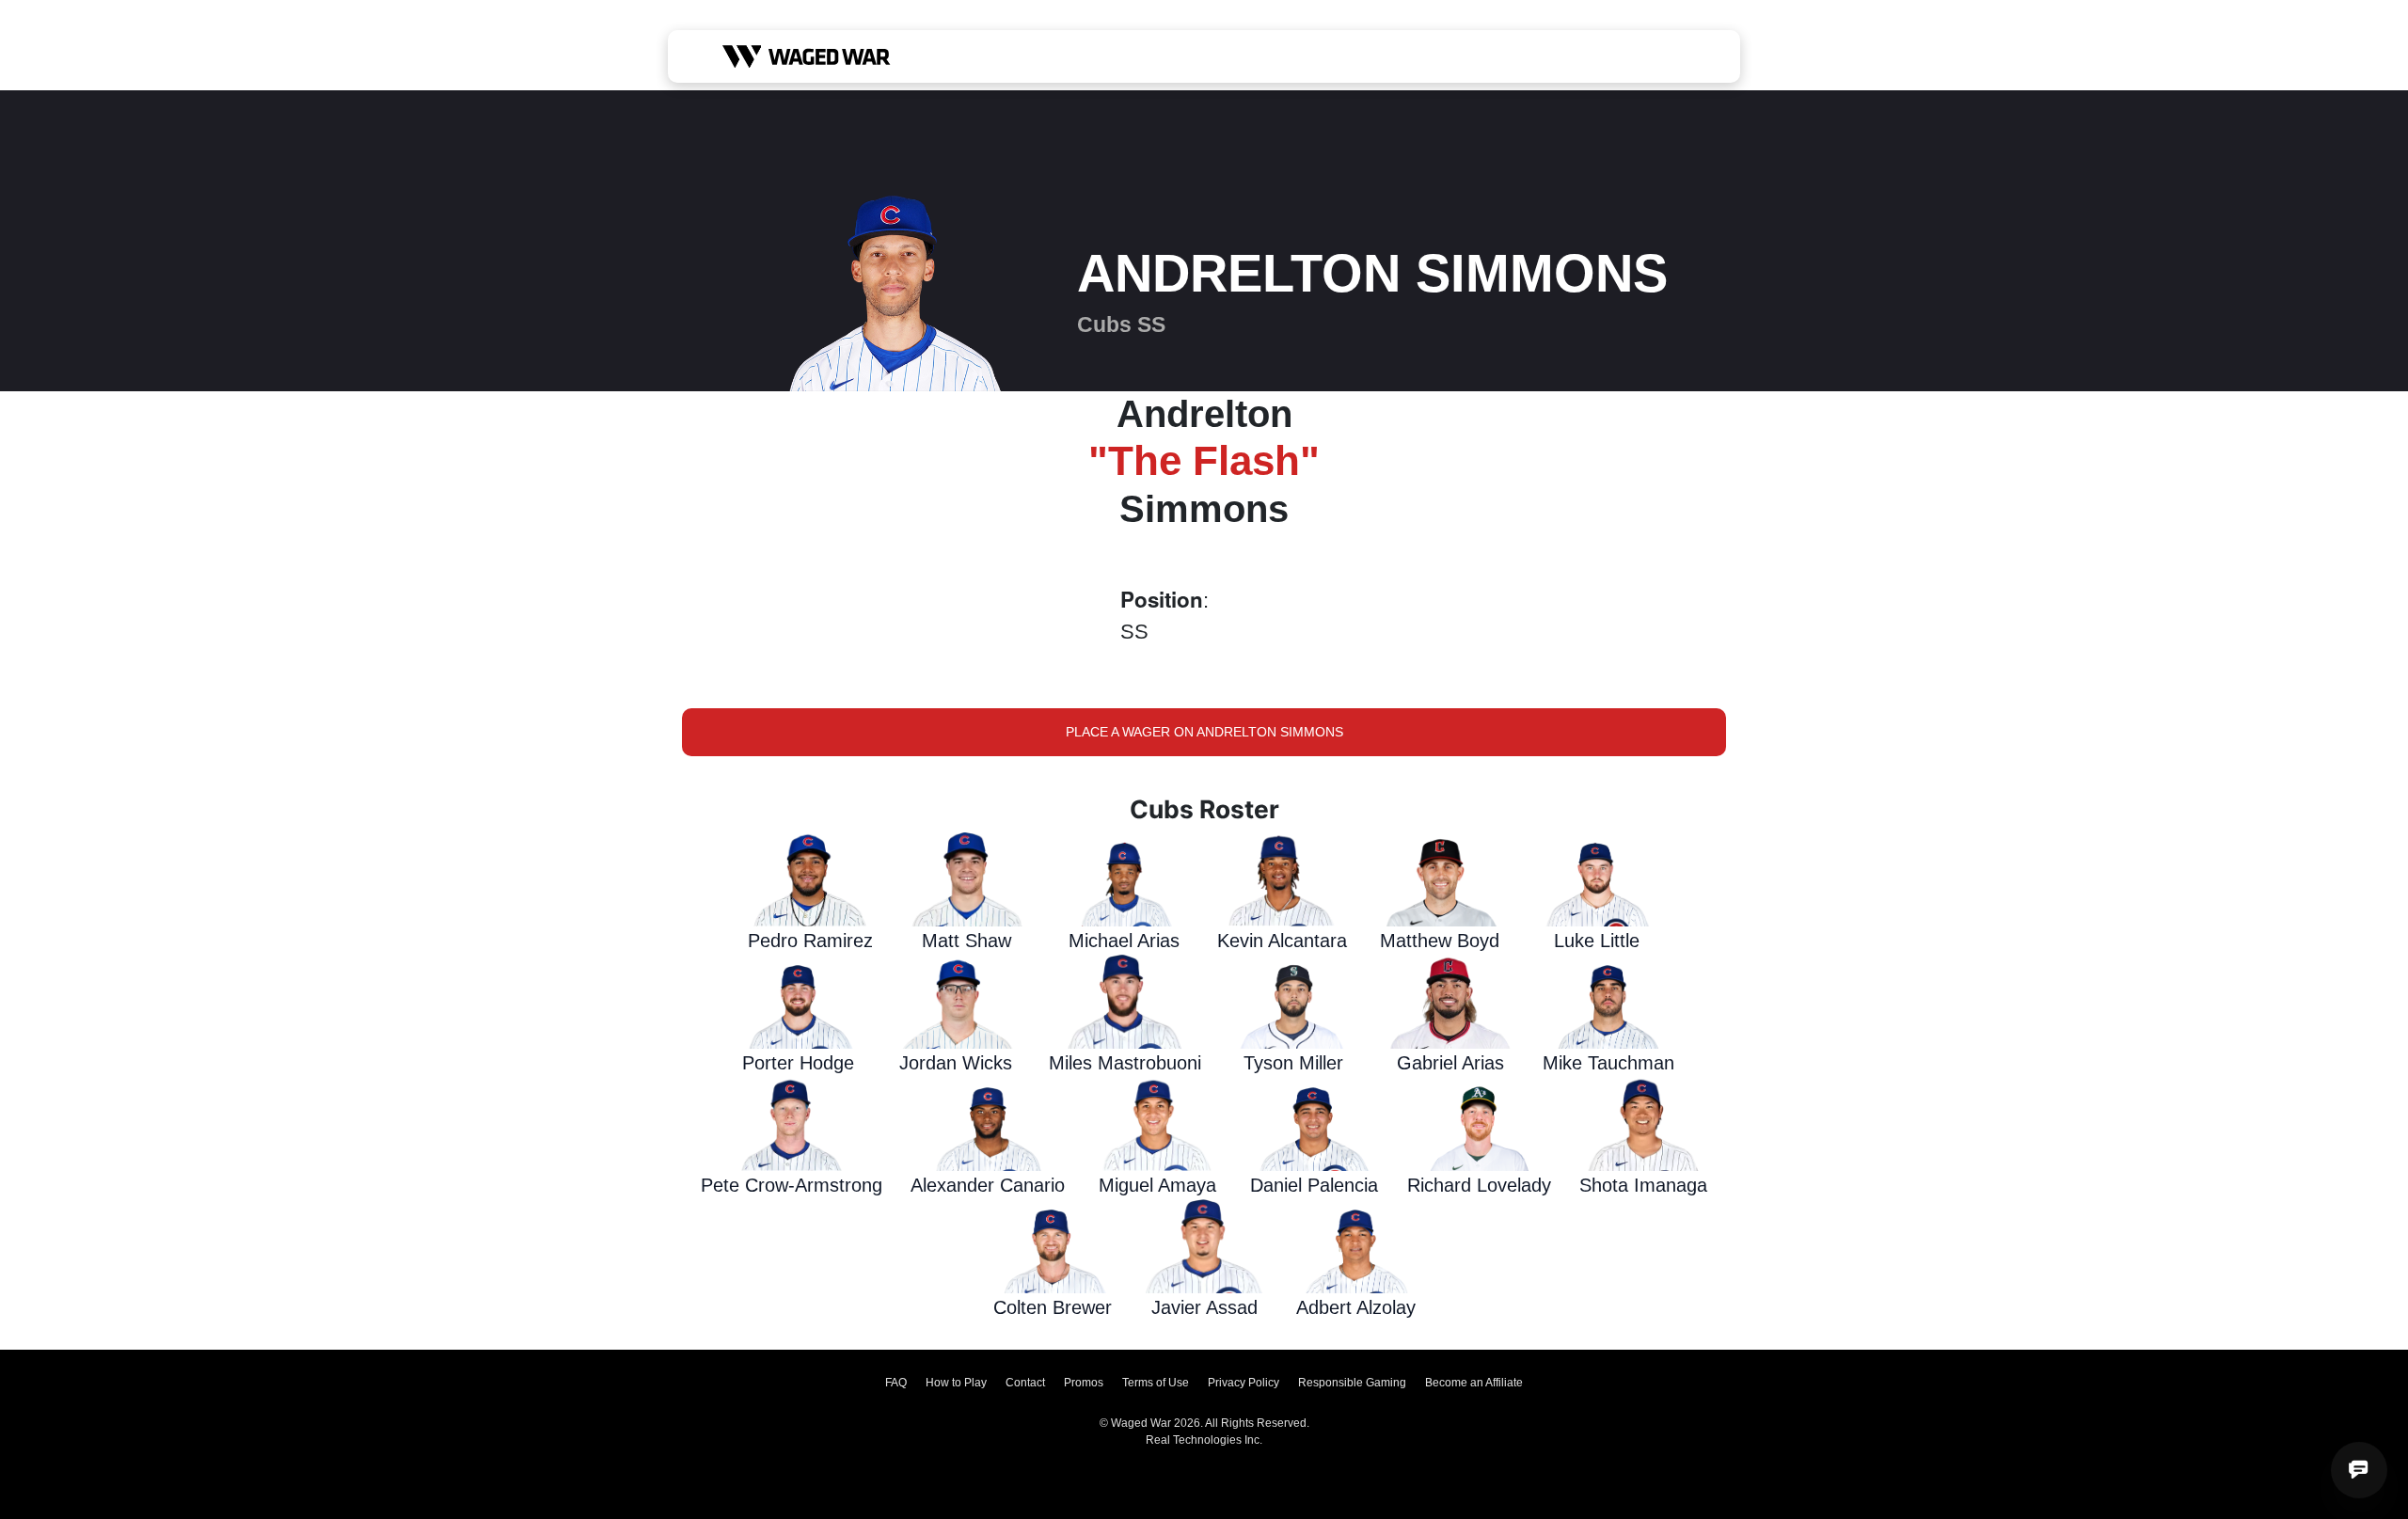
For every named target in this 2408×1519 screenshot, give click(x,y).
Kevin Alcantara (1282, 941)
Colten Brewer (1053, 1307)
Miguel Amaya (1157, 1185)
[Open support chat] (2359, 1470)
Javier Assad (1204, 1307)
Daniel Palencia (1314, 1185)
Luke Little (1597, 941)
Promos (1084, 1383)
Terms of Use (1156, 1383)
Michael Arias (1124, 941)
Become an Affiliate (1474, 1383)
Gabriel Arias (1450, 1063)
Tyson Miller (1293, 1063)
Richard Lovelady (1479, 1185)
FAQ (896, 1383)
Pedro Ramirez (810, 941)
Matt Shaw (966, 941)
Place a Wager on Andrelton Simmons (1204, 732)
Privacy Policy (1244, 1383)
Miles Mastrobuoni (1125, 1063)
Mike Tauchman (1608, 1063)
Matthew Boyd (1440, 941)
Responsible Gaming (1352, 1383)
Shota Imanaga (1643, 1185)
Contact (1025, 1383)
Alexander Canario (988, 1185)
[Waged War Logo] (807, 56)
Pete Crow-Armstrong (792, 1185)
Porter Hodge (798, 1063)
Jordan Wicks (956, 1063)
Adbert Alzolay (1356, 1307)
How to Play (956, 1383)
